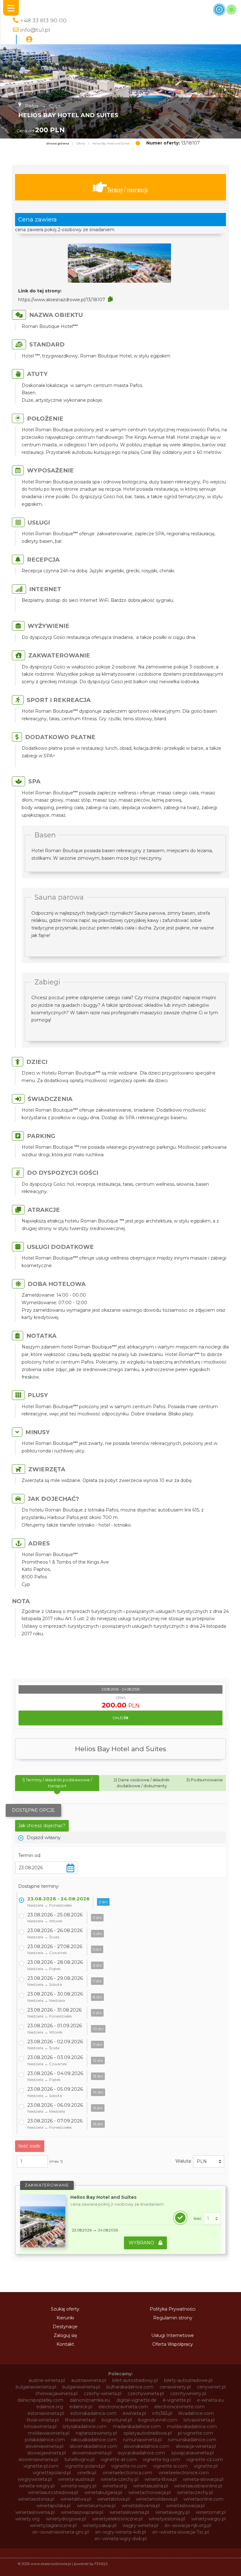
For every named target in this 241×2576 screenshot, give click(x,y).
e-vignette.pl (177, 2400)
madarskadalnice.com (137, 2426)
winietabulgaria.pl (103, 2492)
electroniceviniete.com (179, 2407)
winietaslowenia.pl (35, 2512)
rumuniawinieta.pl (142, 2440)
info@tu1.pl (35, 30)
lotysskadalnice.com (85, 2426)
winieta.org (115, 2486)
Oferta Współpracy (173, 2344)
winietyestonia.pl (167, 2519)
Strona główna (58, 144)
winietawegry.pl (172, 2512)
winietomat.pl (211, 2512)
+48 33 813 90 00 (43, 20)
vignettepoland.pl (52, 2473)
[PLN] (209, 2161)
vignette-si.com (170, 2466)
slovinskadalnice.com (147, 2446)
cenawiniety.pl (175, 2387)
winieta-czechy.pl (120, 2479)
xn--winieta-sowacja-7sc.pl (180, 2532)
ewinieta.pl (134, 2413)
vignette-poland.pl (85, 2466)
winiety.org (27, 2519)
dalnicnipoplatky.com (40, 2400)
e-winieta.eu (210, 2400)
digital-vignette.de (137, 2400)
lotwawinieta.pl (40, 2426)
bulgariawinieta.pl (81, 2387)
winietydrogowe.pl (66, 2519)
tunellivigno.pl (79, 2459)
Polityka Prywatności (173, 2309)
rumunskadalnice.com (192, 2440)
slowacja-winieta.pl (196, 2446)
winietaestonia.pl (36, 2499)
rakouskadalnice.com (94, 2440)
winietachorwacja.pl (150, 2492)
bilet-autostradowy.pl (135, 2380)
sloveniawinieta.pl (44, 2446)
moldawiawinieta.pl (49, 2433)
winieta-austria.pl (76, 2479)
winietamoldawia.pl (157, 2499)
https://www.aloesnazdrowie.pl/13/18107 (62, 300)
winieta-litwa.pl (161, 2479)
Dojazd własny (44, 1837)
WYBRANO (142, 2243)
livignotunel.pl (117, 2420)
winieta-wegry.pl (37, 2486)
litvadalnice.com (196, 2413)
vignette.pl (206, 2466)
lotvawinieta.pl (199, 2420)
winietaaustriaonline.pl (198, 2486)
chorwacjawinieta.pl (56, 2394)
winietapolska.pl (54, 2506)
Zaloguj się (65, 2335)
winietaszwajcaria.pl (82, 2512)
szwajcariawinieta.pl (193, 2453)
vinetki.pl (87, 2473)
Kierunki (65, 2318)
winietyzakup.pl (100, 2525)
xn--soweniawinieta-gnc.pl (61, 2532)
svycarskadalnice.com (141, 2453)
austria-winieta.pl (47, 2380)
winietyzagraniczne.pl (53, 2525)
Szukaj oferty (65, 2309)
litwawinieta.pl (80, 2420)
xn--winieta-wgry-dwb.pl (120, 2539)
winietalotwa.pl (113, 2499)
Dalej (119, 1718)
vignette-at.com (119, 2459)
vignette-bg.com (161, 2459)
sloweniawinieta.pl (92, 2453)
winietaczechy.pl (195, 2492)
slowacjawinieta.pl (47, 2453)
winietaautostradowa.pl (53, 2492)
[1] (212, 2219)
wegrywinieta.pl (35, 2479)
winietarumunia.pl (96, 2506)
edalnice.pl (81, 2407)
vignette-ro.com (129, 2466)
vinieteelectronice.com (184, 2473)
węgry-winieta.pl (140, 2525)
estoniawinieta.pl (46, 2413)
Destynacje (65, 2327)
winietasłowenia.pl (129, 2512)
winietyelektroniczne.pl (117, 2519)
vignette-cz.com (205, 2459)
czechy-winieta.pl (103, 2394)
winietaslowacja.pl (185, 2506)
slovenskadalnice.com (94, 2446)
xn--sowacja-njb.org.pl (188, 2525)
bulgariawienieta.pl (36, 2387)
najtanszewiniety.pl (96, 2433)
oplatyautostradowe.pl (147, 2433)
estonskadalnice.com (93, 2413)
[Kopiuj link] (110, 299)
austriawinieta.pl (89, 2380)
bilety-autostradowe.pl (188, 2380)
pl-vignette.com (195, 2433)
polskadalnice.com (45, 2440)
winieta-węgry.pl (79, 2486)
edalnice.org (50, 2407)
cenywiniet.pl (211, 2387)
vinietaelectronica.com (127, 2473)
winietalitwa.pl (76, 2499)
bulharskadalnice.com (130, 2387)
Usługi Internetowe (173, 2335)
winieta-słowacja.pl (203, 2479)
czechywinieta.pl (146, 2394)
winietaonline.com (204, 2499)
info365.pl (162, 2413)
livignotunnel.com (158, 2420)
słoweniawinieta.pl (38, 2459)
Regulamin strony (173, 2318)
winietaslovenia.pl (141, 2506)
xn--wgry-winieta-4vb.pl (120, 2532)
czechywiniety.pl (188, 2394)
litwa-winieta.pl (43, 2420)
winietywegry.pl (209, 2519)
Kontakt (65, 2344)
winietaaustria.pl (150, 2486)
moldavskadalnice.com (192, 2426)
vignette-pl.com (41, 2466)
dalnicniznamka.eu (90, 2400)
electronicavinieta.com (123, 2407)
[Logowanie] (29, 40)
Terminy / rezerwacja (128, 190)
